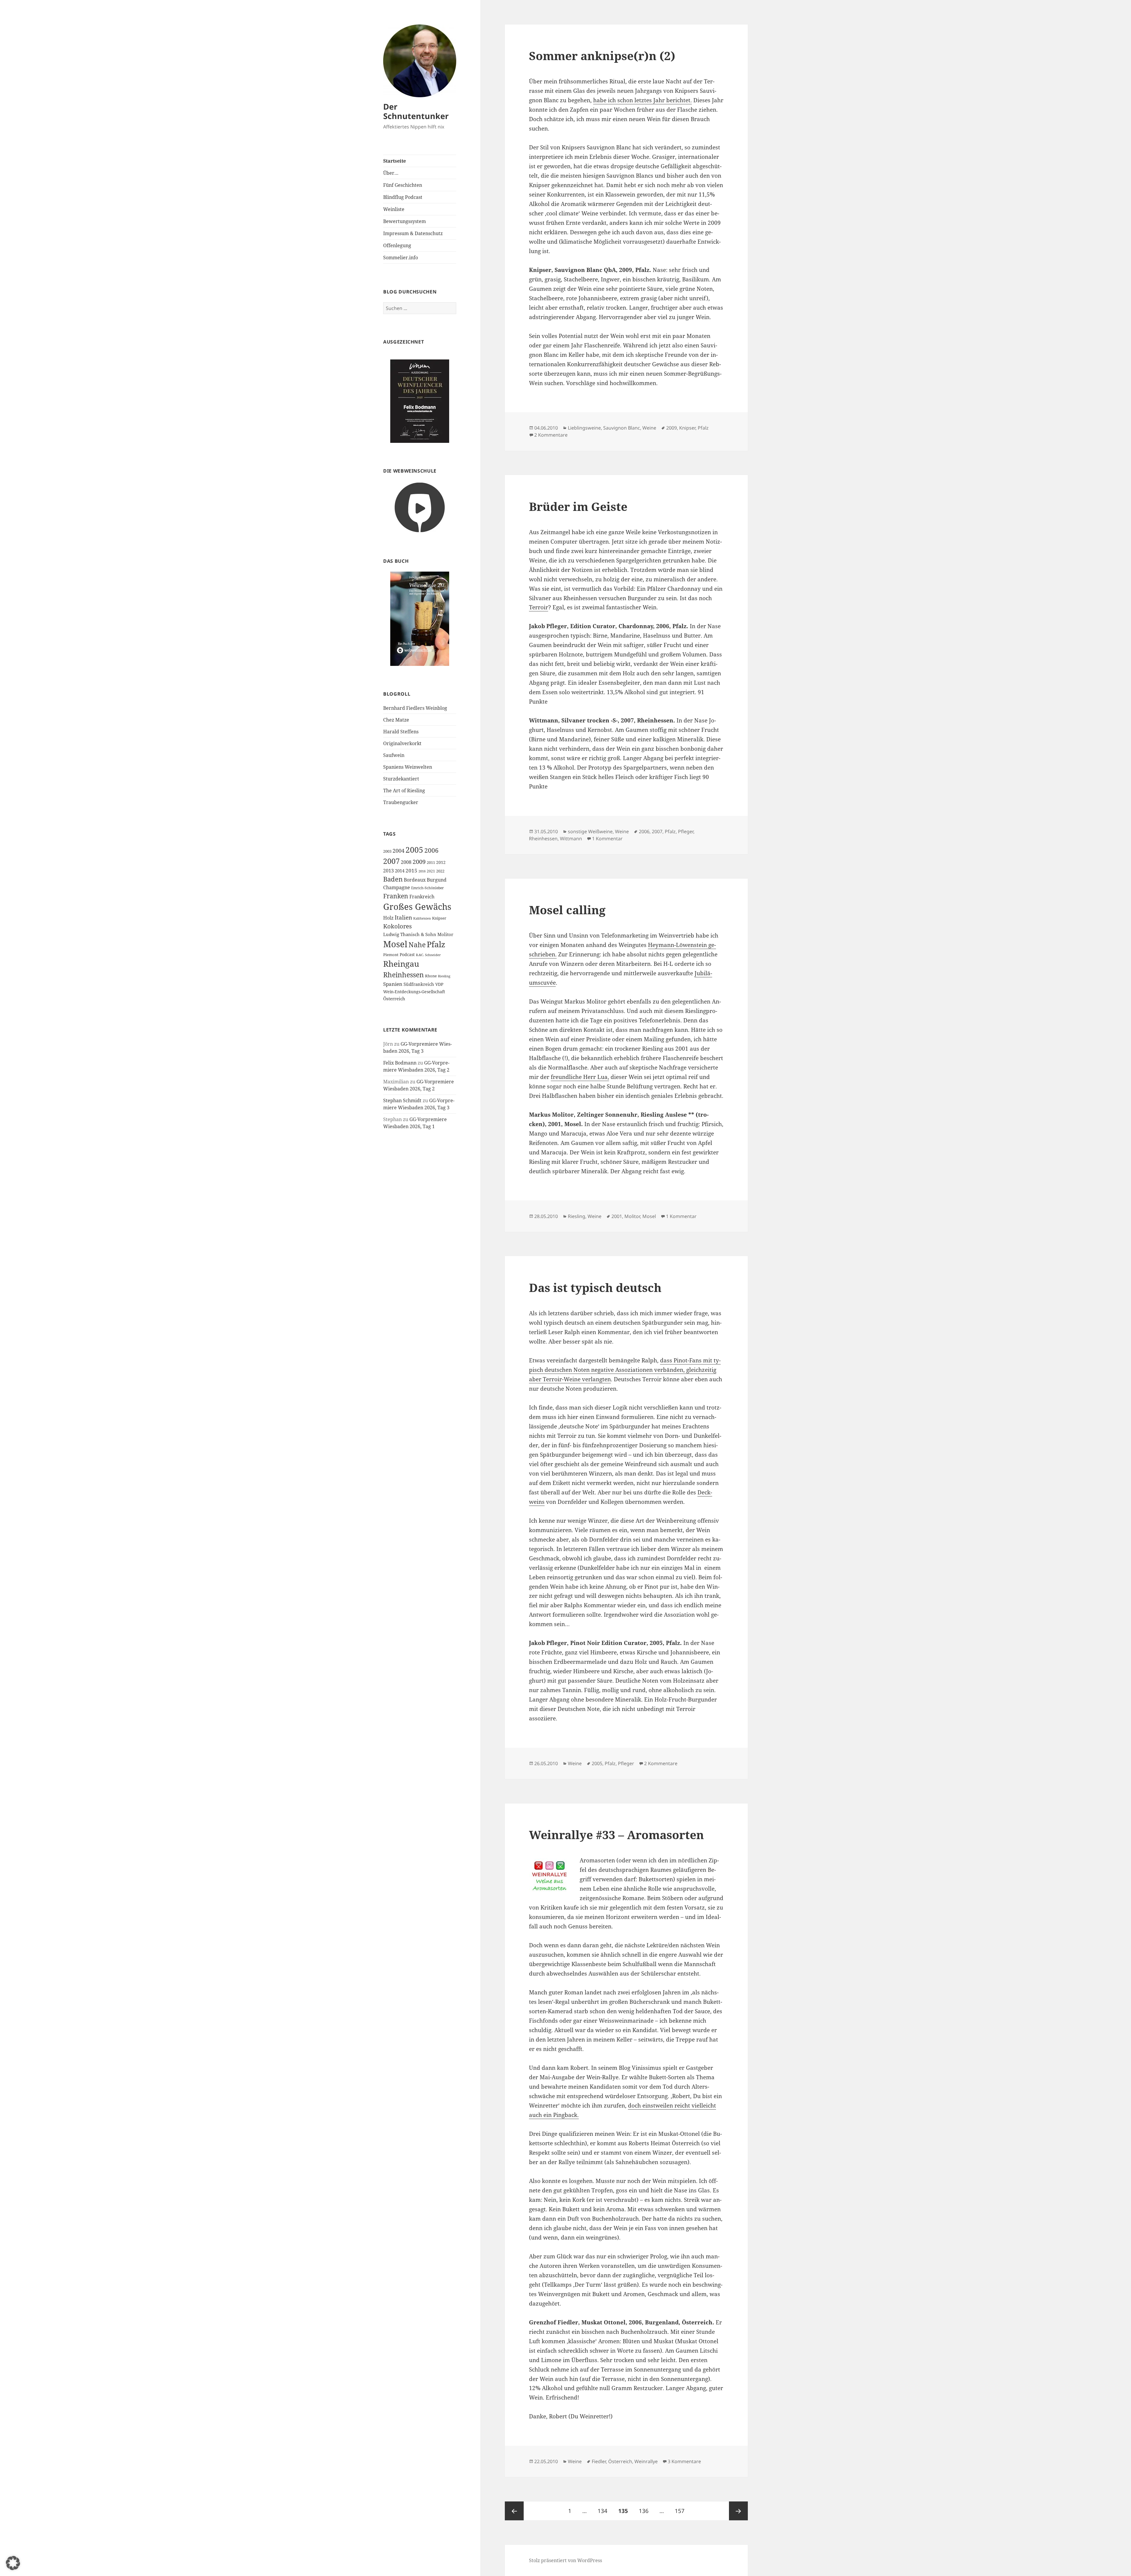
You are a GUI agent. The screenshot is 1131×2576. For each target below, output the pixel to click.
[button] (13, 2563)
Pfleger (686, 831)
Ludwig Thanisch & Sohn (410, 934)
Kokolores (397, 926)
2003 (387, 851)
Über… (391, 173)
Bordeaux (415, 880)
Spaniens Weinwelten (408, 767)
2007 (391, 861)
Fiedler (599, 2461)
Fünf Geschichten (403, 185)
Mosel (395, 944)
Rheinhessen (404, 975)
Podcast (407, 954)
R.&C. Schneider (428, 955)
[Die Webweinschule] (420, 507)
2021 (431, 871)
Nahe (417, 945)
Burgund (437, 880)
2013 (388, 871)
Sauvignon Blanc (622, 428)
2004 (399, 851)
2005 (414, 850)
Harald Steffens (401, 732)
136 (645, 2511)
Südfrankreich (419, 984)
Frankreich (422, 897)
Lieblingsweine (584, 428)
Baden (393, 879)
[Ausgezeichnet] (420, 401)
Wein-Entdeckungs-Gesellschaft (414, 992)
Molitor (445, 934)
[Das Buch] (420, 619)
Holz (388, 918)
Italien (403, 917)
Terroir (539, 607)
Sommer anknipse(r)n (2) (602, 56)
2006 (431, 850)
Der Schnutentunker (416, 111)
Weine (649, 428)
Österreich (394, 999)
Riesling (444, 976)
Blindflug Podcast (403, 197)
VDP (439, 984)
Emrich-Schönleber (428, 888)
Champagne (397, 887)
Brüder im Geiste (578, 506)
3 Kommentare (684, 2461)
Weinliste (394, 209)
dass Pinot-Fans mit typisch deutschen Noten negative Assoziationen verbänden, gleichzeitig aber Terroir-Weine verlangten (625, 1370)
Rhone (431, 976)
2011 (431, 862)
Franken (396, 896)
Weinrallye (646, 2461)
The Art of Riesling (404, 791)
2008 (406, 862)
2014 (400, 871)
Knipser (439, 918)
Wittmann (571, 839)
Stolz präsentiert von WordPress (565, 2560)
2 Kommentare (551, 435)
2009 (419, 862)
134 (604, 2511)
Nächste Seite (738, 2511)
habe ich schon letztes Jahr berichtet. (643, 100)
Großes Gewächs (417, 907)
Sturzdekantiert (401, 779)
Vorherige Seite (514, 2511)
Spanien (393, 984)
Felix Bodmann (400, 1063)
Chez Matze (396, 720)
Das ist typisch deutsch (595, 1287)
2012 (441, 862)
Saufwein (394, 755)
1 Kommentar (607, 839)
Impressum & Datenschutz (413, 233)
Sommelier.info (401, 258)
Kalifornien (422, 918)
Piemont (391, 955)
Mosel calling (567, 910)
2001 (617, 1216)
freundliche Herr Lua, (580, 1077)
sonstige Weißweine (590, 831)
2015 (411, 871)
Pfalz (436, 944)
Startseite (395, 161)
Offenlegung (397, 245)
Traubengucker (401, 802)
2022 (440, 871)
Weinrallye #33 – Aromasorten (616, 1835)
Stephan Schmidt (402, 1100)
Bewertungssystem (405, 221)
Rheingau (401, 964)
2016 (422, 871)
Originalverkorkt (402, 743)
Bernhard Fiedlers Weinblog (415, 708)
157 (681, 2511)
